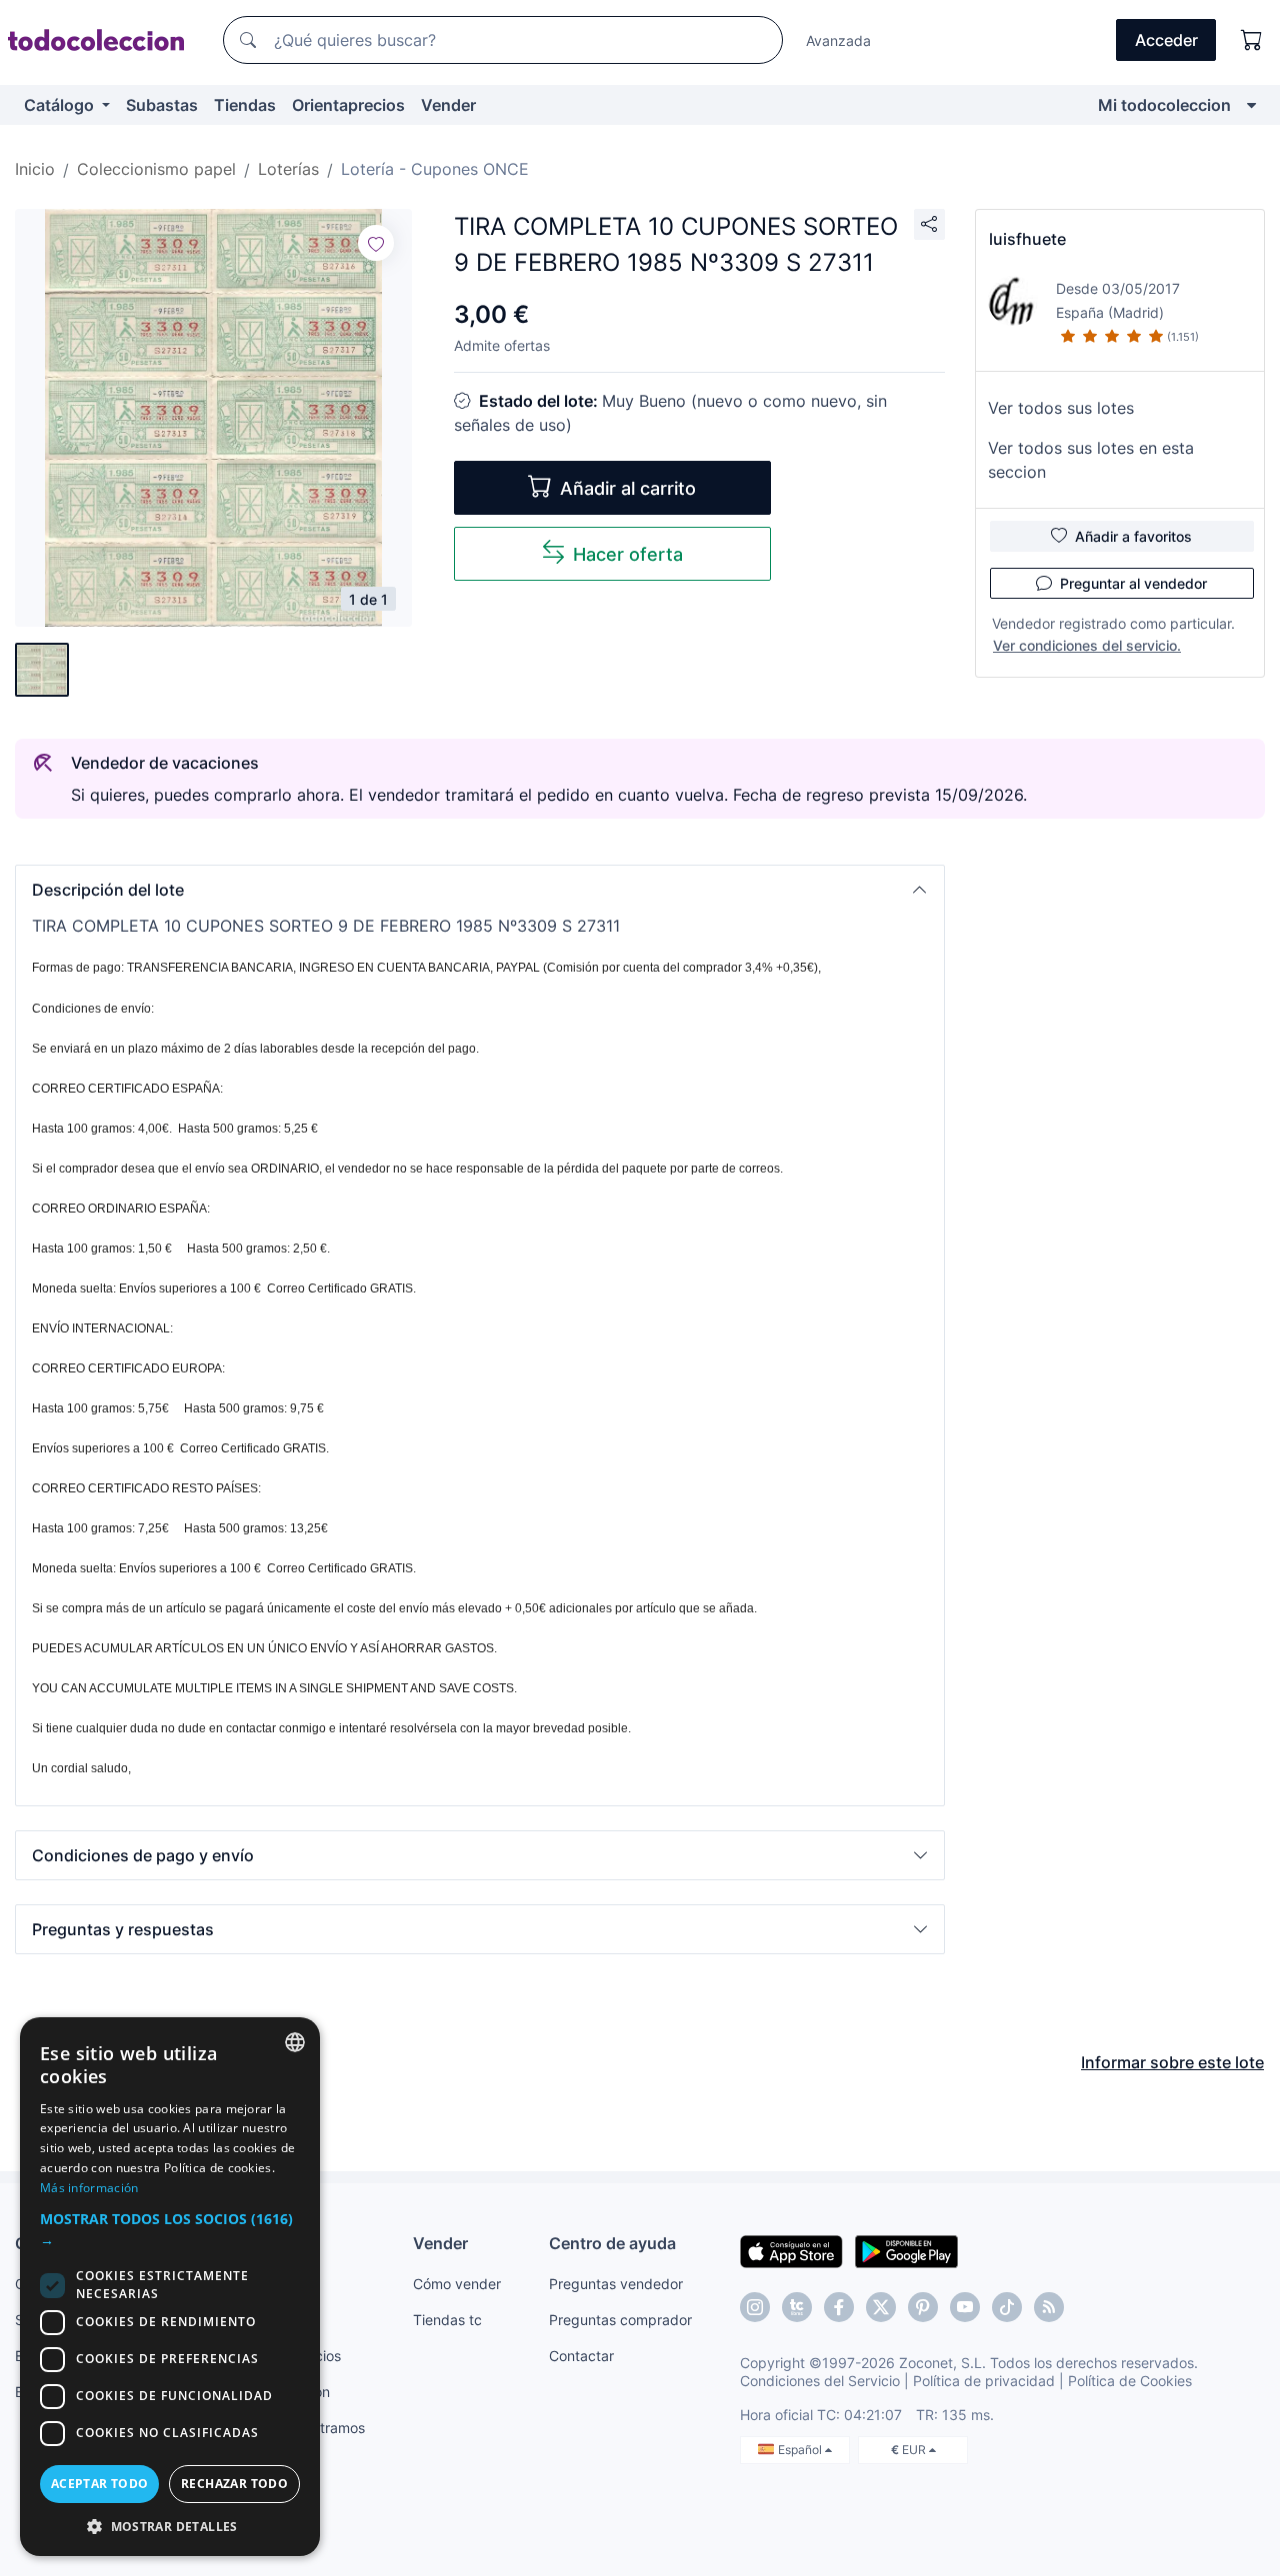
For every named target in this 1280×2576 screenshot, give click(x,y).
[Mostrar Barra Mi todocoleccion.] (1251, 105)
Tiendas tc (447, 2320)
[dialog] (170, 2287)
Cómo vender (457, 2284)
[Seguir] (376, 243)
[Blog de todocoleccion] (1049, 2307)
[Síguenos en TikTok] (1007, 2307)
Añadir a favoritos (1133, 536)
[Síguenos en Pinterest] (923, 2307)
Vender (448, 105)
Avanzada (838, 40)
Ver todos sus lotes (1061, 408)
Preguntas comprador (620, 2320)
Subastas (162, 105)
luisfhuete (1027, 239)
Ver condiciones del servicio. (1087, 645)
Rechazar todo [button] (234, 2484)
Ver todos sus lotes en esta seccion (1091, 460)
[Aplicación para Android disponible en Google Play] (906, 2250)
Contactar (581, 2356)
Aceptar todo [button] (100, 2484)
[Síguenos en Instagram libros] (797, 2307)
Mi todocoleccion (1164, 105)
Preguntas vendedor (616, 2284)
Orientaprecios (348, 105)
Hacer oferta (628, 554)
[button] (480, 890)
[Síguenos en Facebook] (839, 2307)
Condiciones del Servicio (820, 2381)
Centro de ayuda (612, 2243)
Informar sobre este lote (1172, 2062)
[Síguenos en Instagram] (755, 2307)
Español (801, 2450)
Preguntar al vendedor (1133, 583)
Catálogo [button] (61, 105)
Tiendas (245, 105)
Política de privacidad (984, 2381)
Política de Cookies (1130, 2381)
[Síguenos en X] (881, 2307)
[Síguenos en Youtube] (965, 2307)
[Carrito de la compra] (1252, 40)
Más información (89, 2188)
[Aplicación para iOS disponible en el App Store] (791, 2250)
